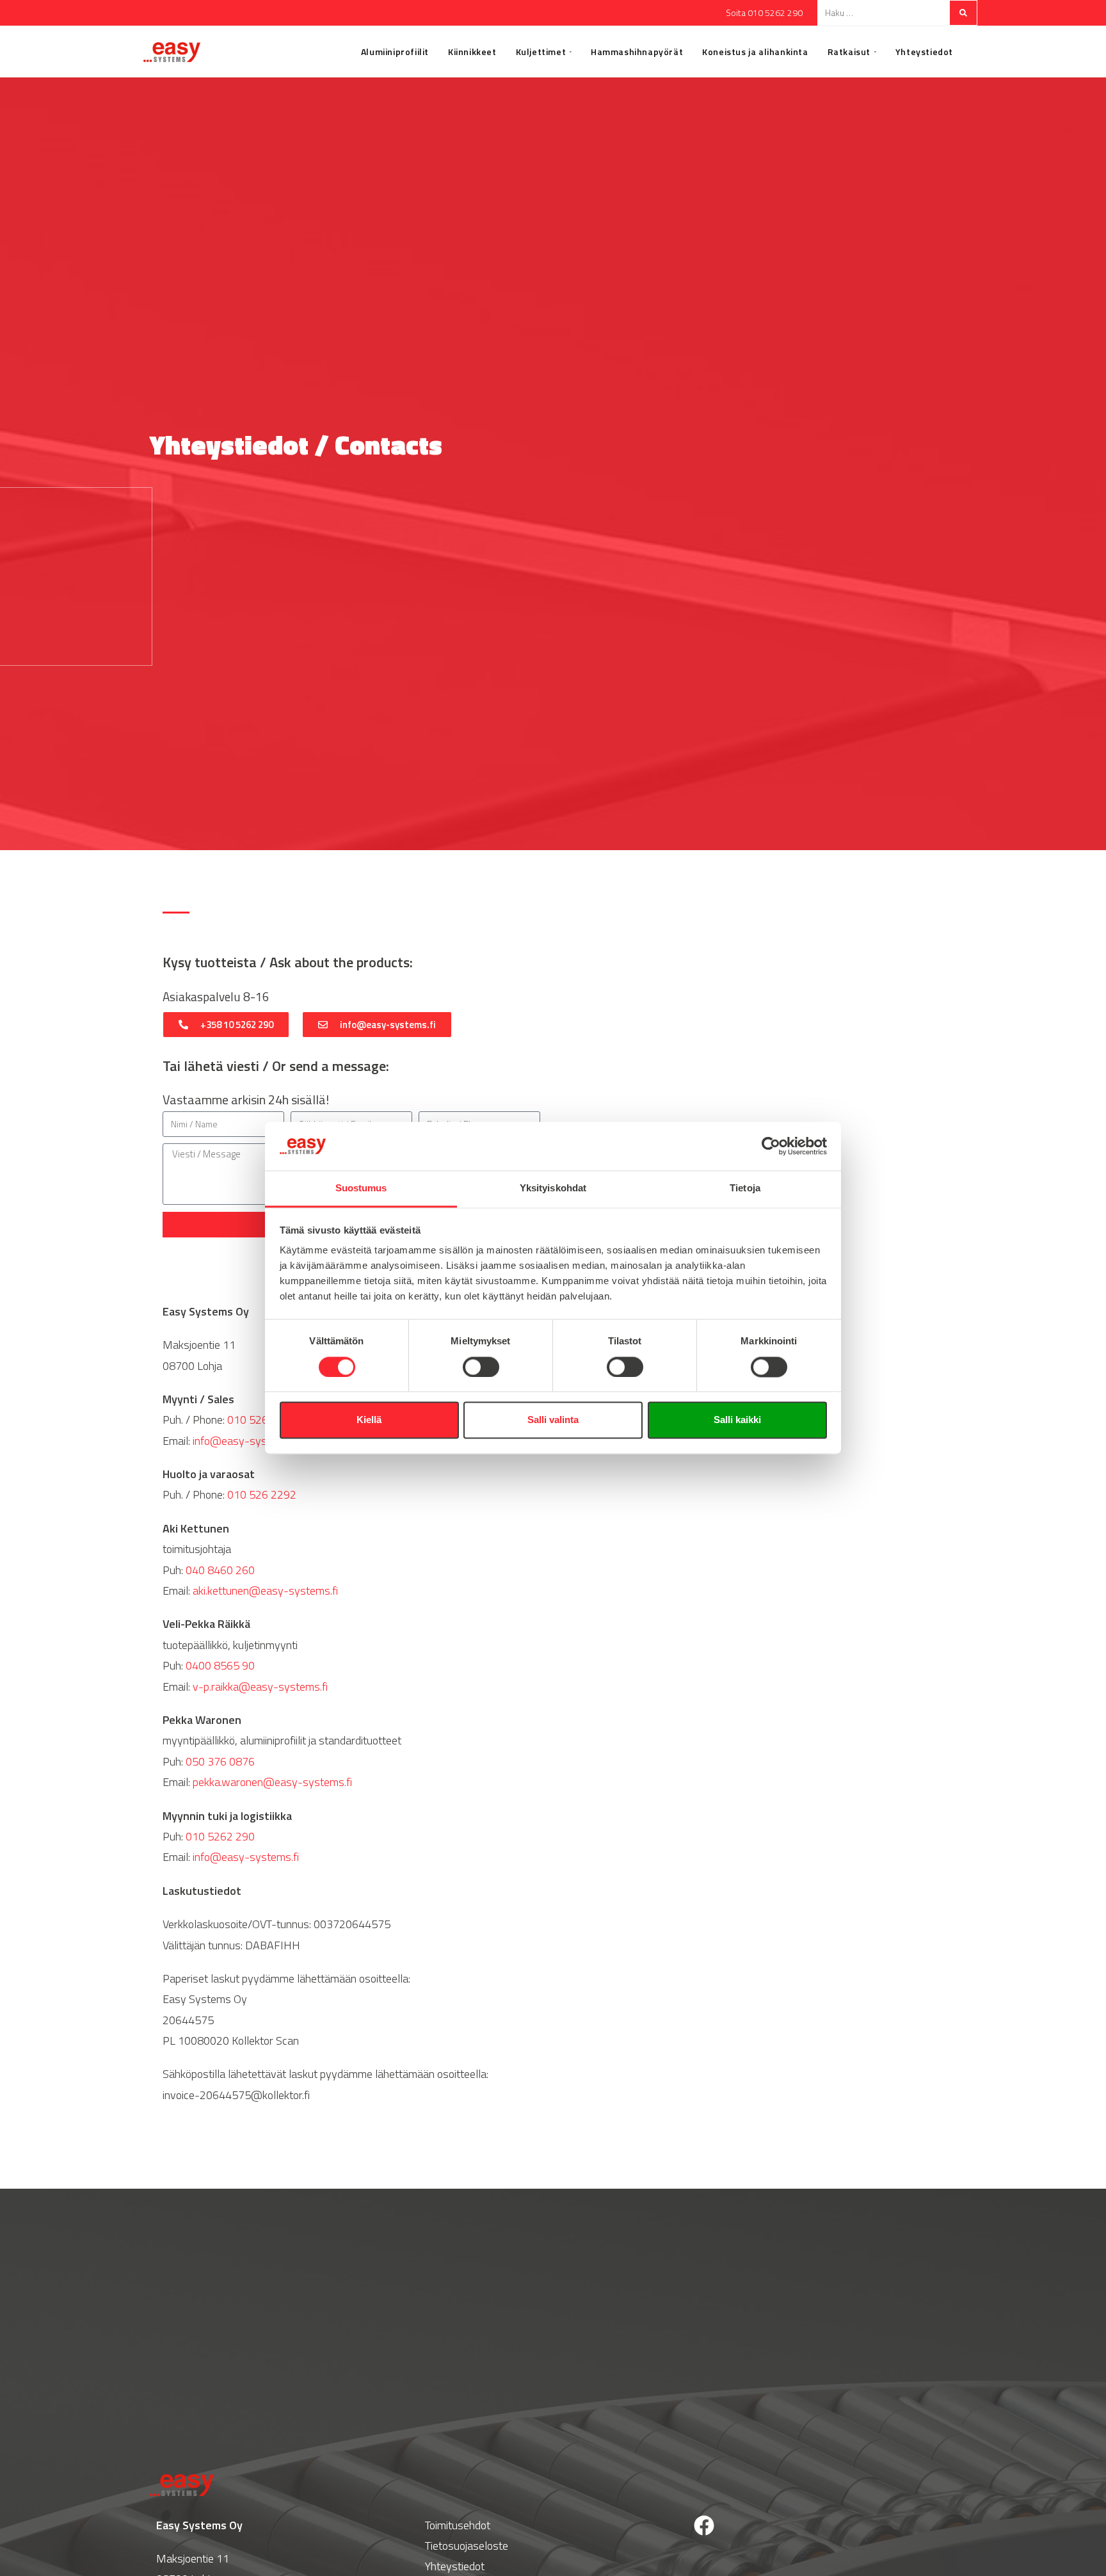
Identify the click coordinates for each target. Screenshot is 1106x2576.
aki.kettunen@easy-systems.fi (265, 1590)
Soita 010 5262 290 (764, 12)
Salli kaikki (737, 1420)
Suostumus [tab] (361, 1188)
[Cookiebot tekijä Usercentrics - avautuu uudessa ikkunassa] (771, 1147)
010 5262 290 (262, 1420)
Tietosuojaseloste (467, 2546)
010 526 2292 (262, 1494)
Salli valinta (553, 1420)
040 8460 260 (220, 1570)
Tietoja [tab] (745, 1188)
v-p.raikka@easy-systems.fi (260, 1686)
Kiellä (369, 1420)
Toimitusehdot (458, 2525)
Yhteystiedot (455, 2566)
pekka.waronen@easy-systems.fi (272, 1782)
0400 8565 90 (220, 1665)
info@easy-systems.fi (246, 1441)
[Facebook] (704, 2525)
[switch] (481, 1367)
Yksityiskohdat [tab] (553, 1188)
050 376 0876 (220, 1761)
